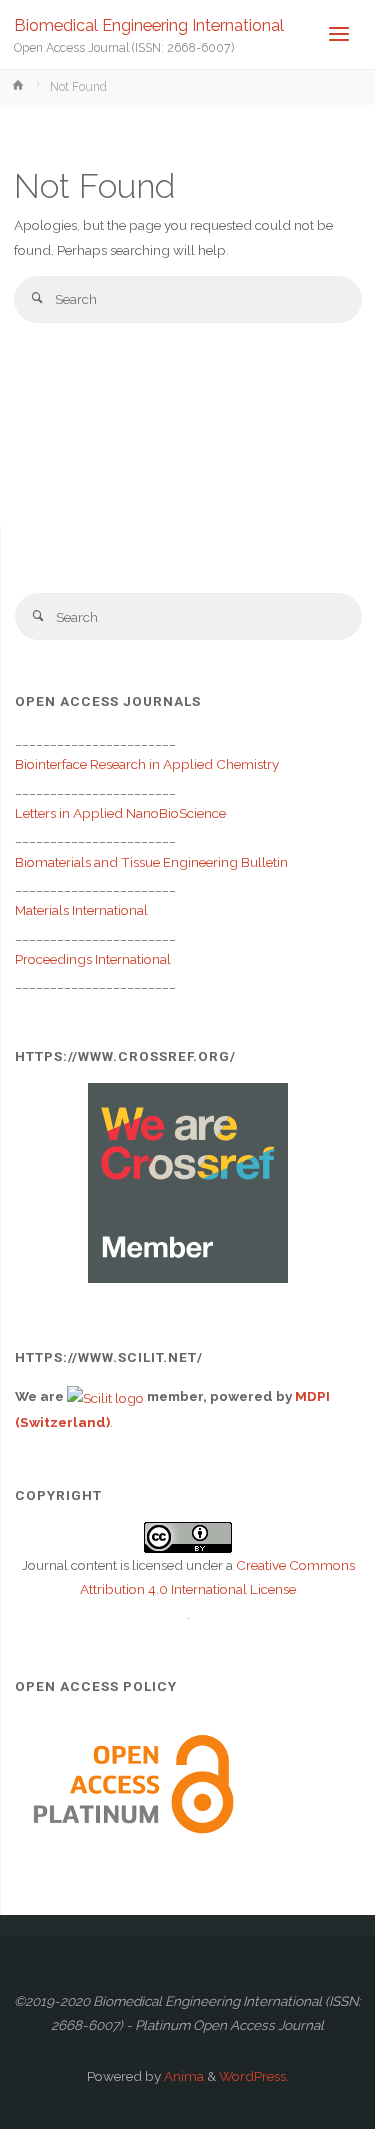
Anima (182, 2076)
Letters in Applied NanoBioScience (120, 813)
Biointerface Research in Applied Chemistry (147, 764)
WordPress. (254, 2076)
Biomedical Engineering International (149, 25)
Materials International (81, 910)
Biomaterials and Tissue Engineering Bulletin (151, 862)
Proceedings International (93, 959)
